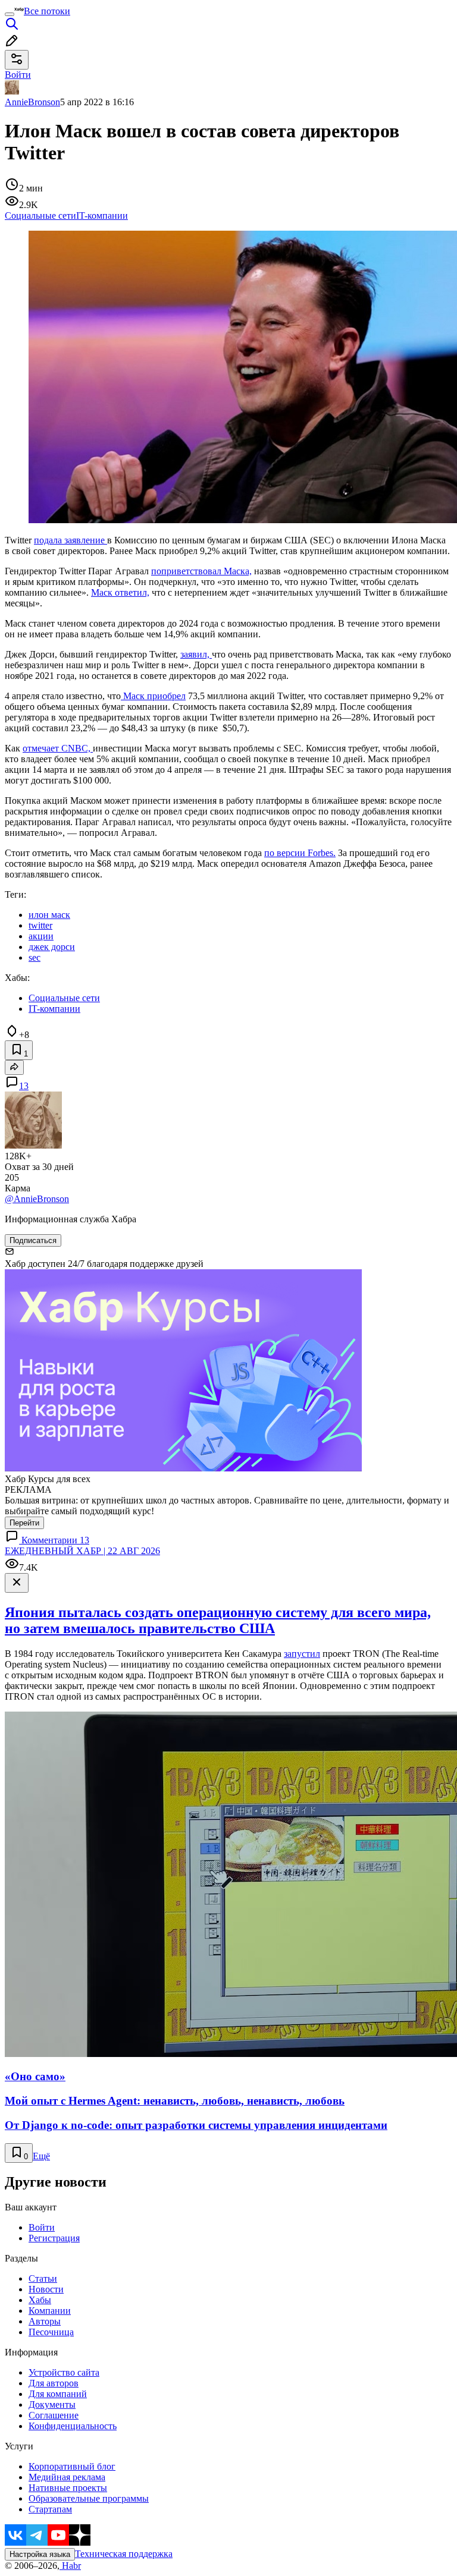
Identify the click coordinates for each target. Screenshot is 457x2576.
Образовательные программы (89, 2498)
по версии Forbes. (300, 853)
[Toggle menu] (10, 14)
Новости (46, 2289)
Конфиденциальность (73, 2426)
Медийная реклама (67, 2477)
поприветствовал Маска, (201, 571)
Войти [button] (18, 75)
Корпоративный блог (72, 2466)
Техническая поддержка (124, 2554)
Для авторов (54, 2383)
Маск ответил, (120, 592)
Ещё (41, 2156)
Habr (70, 2566)
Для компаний (58, 2394)
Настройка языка (40, 2554)
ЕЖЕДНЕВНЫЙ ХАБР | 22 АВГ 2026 (82, 1551)
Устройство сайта (64, 2372)
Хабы (40, 2300)
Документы (52, 2404)
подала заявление (71, 540)
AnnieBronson (32, 102)
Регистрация (54, 2238)
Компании (50, 2311)
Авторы (45, 2321)
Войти (42, 2227)
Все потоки (47, 11)
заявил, (196, 654)
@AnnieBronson (37, 1199)
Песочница (51, 2332)
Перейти (24, 1523)
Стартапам (50, 2509)
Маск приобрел (153, 696)
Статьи (43, 2278)
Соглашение (54, 2415)
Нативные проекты (68, 2488)
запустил (302, 1654)
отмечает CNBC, (58, 748)
